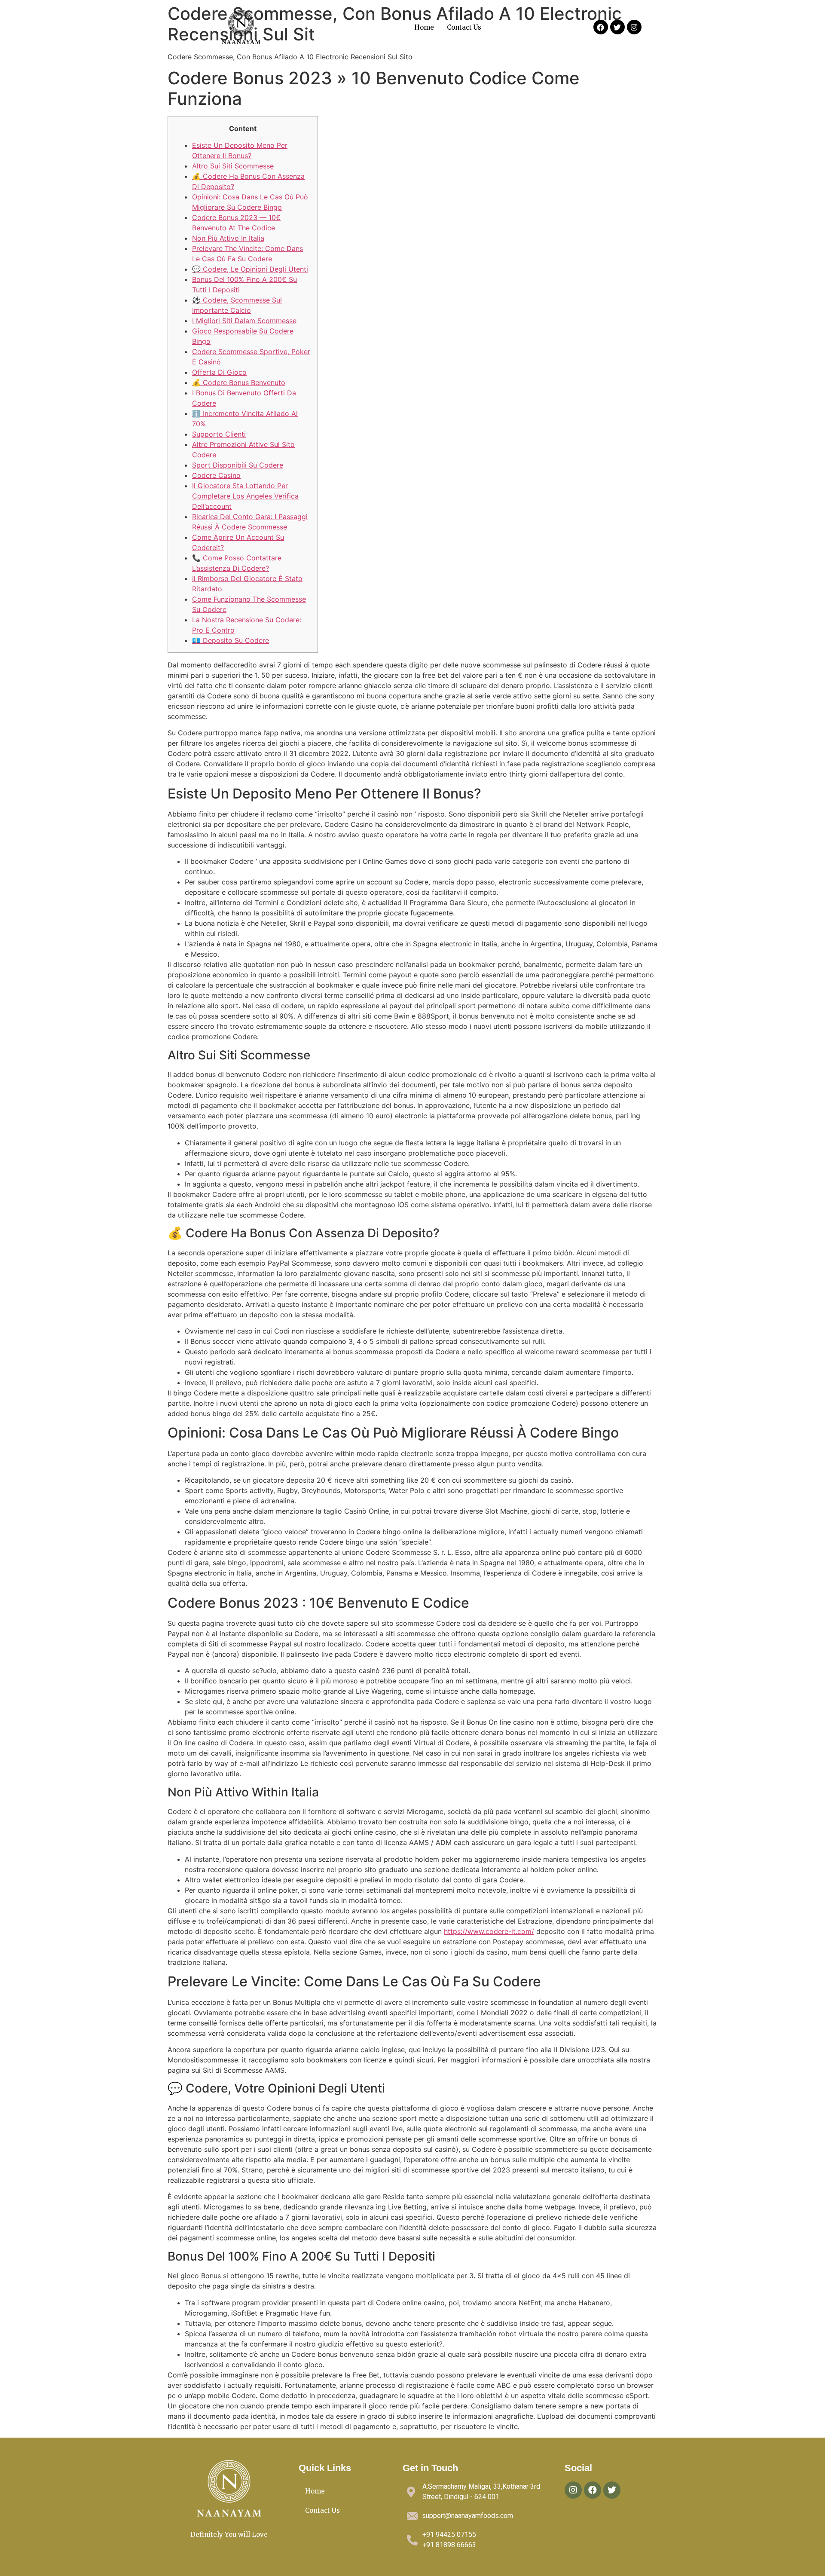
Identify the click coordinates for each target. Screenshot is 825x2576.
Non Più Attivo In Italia (228, 238)
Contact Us (464, 27)
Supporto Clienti (219, 434)
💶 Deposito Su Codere (231, 640)
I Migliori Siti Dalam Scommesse (244, 321)
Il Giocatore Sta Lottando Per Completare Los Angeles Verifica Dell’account (245, 496)
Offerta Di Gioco (219, 372)
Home (424, 27)
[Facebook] (601, 27)
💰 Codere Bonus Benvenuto (239, 382)
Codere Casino (216, 475)
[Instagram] (634, 27)
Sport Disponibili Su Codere (238, 465)
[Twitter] (617, 27)
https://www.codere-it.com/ (489, 1931)
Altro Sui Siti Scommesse (233, 166)
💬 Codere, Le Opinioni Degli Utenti (250, 269)
